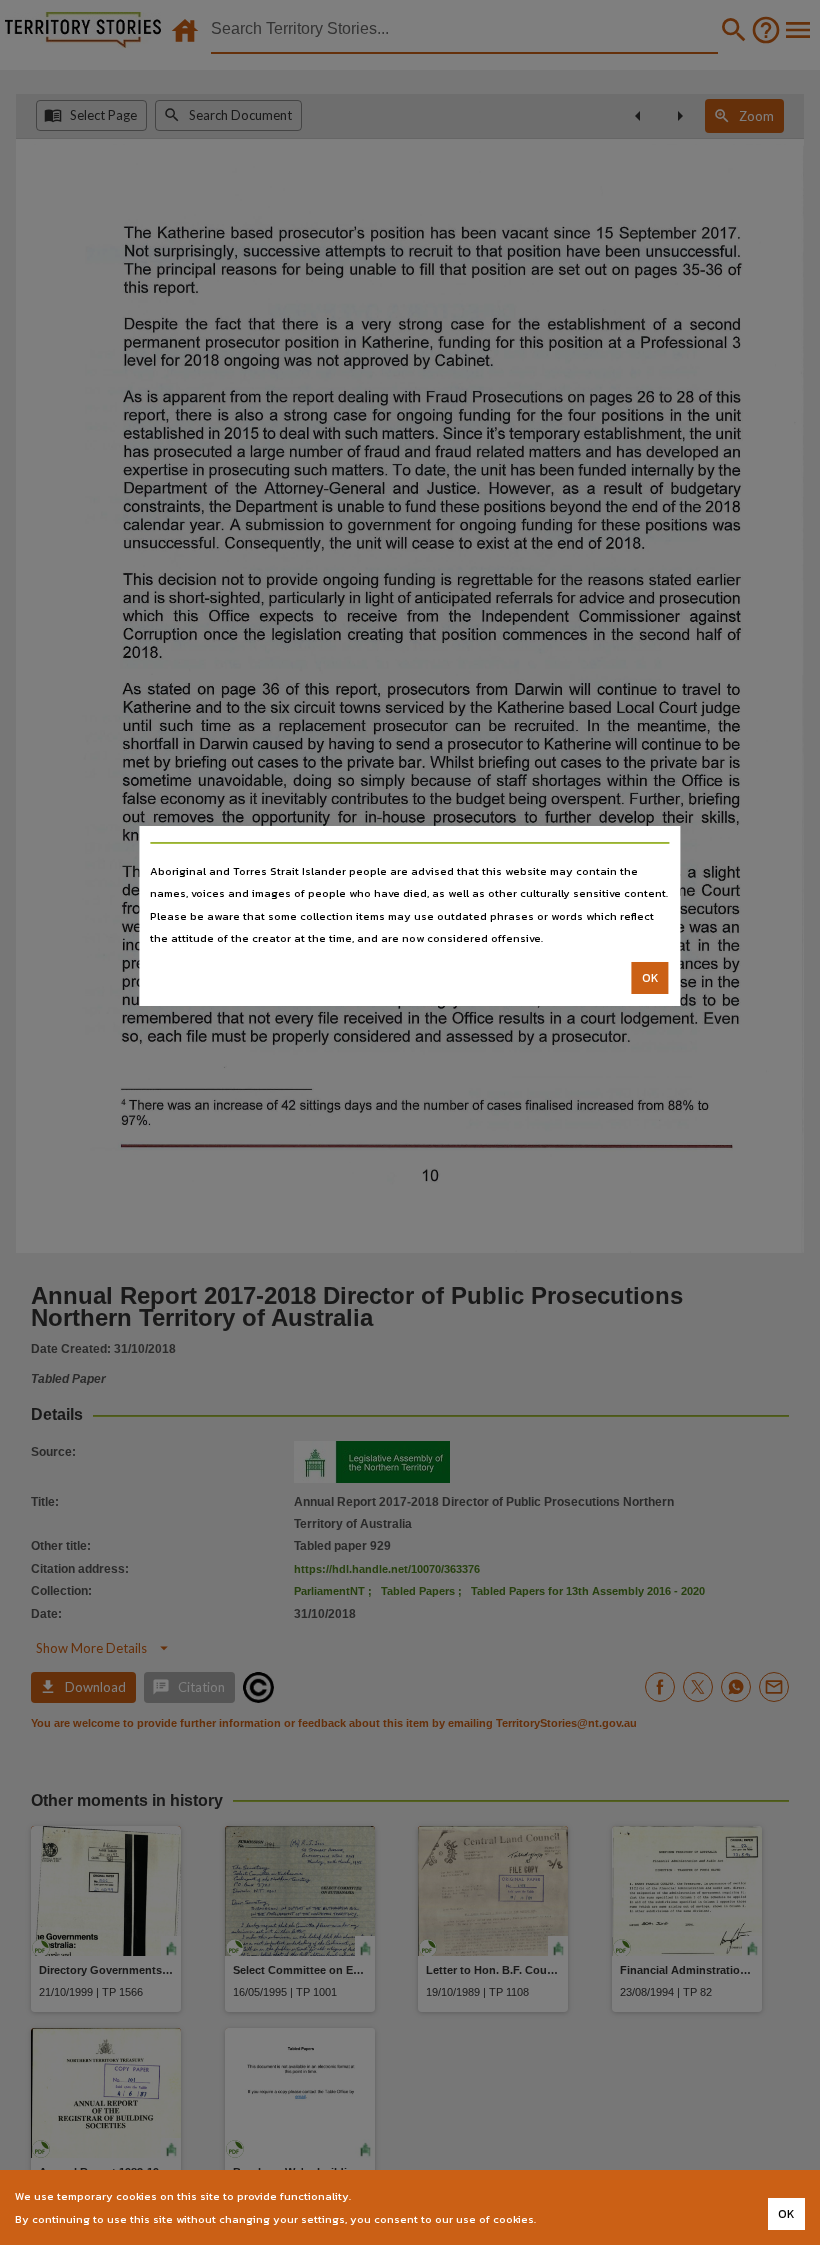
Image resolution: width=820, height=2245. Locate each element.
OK (650, 978)
